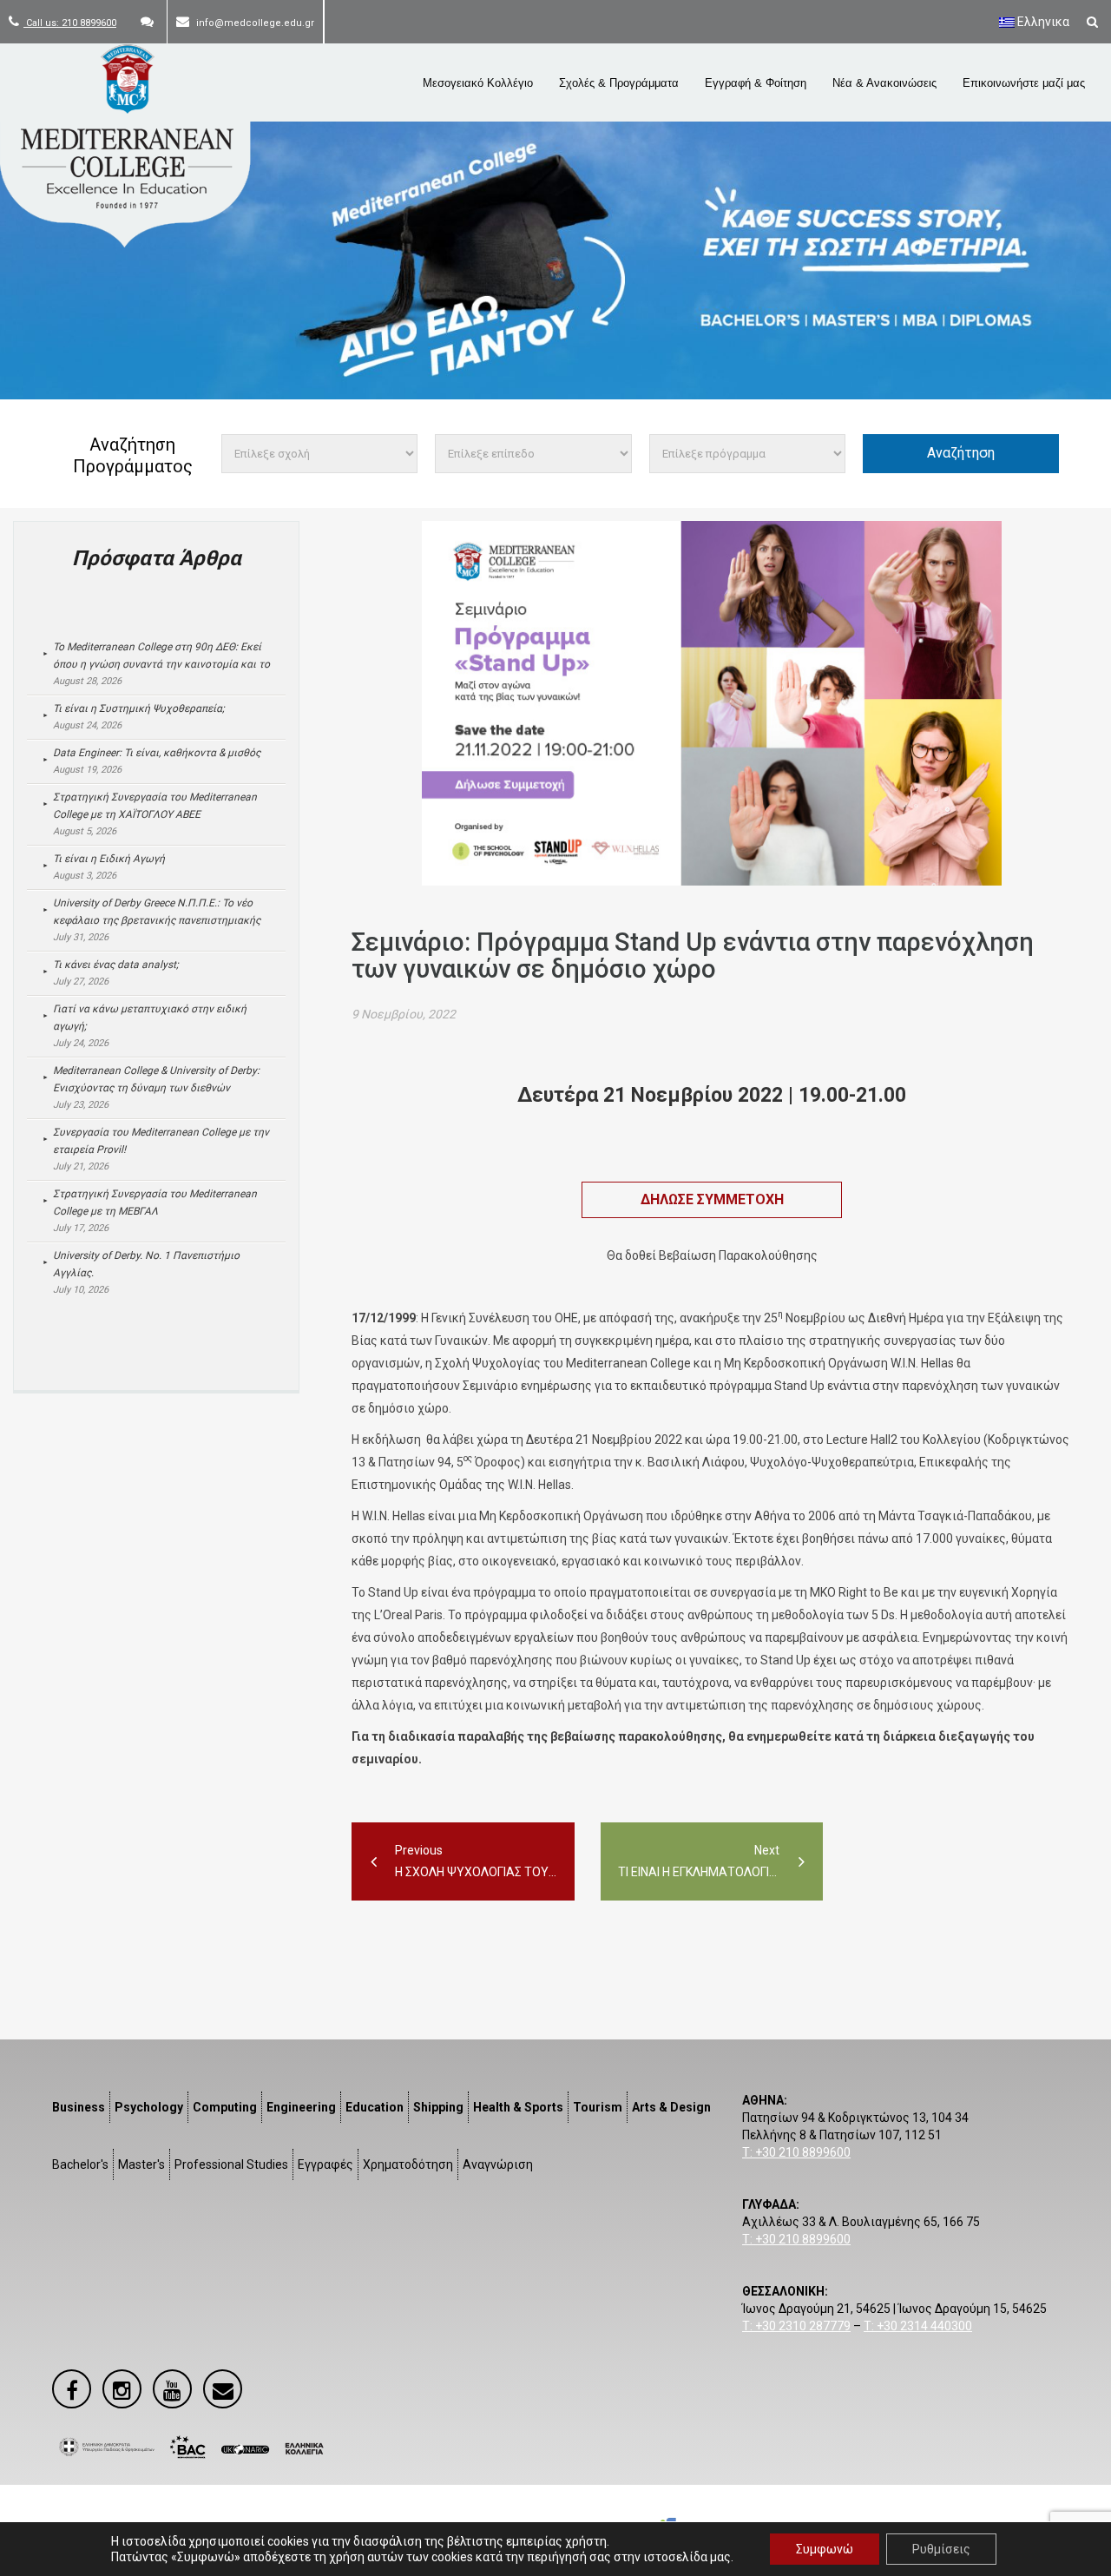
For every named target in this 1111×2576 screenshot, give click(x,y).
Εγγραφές (325, 2164)
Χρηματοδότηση (408, 2164)
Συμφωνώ (825, 2549)
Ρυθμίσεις (941, 2549)
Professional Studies (231, 2164)
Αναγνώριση (498, 2164)
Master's (141, 2164)
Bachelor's (80, 2164)
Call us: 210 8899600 (70, 23)
